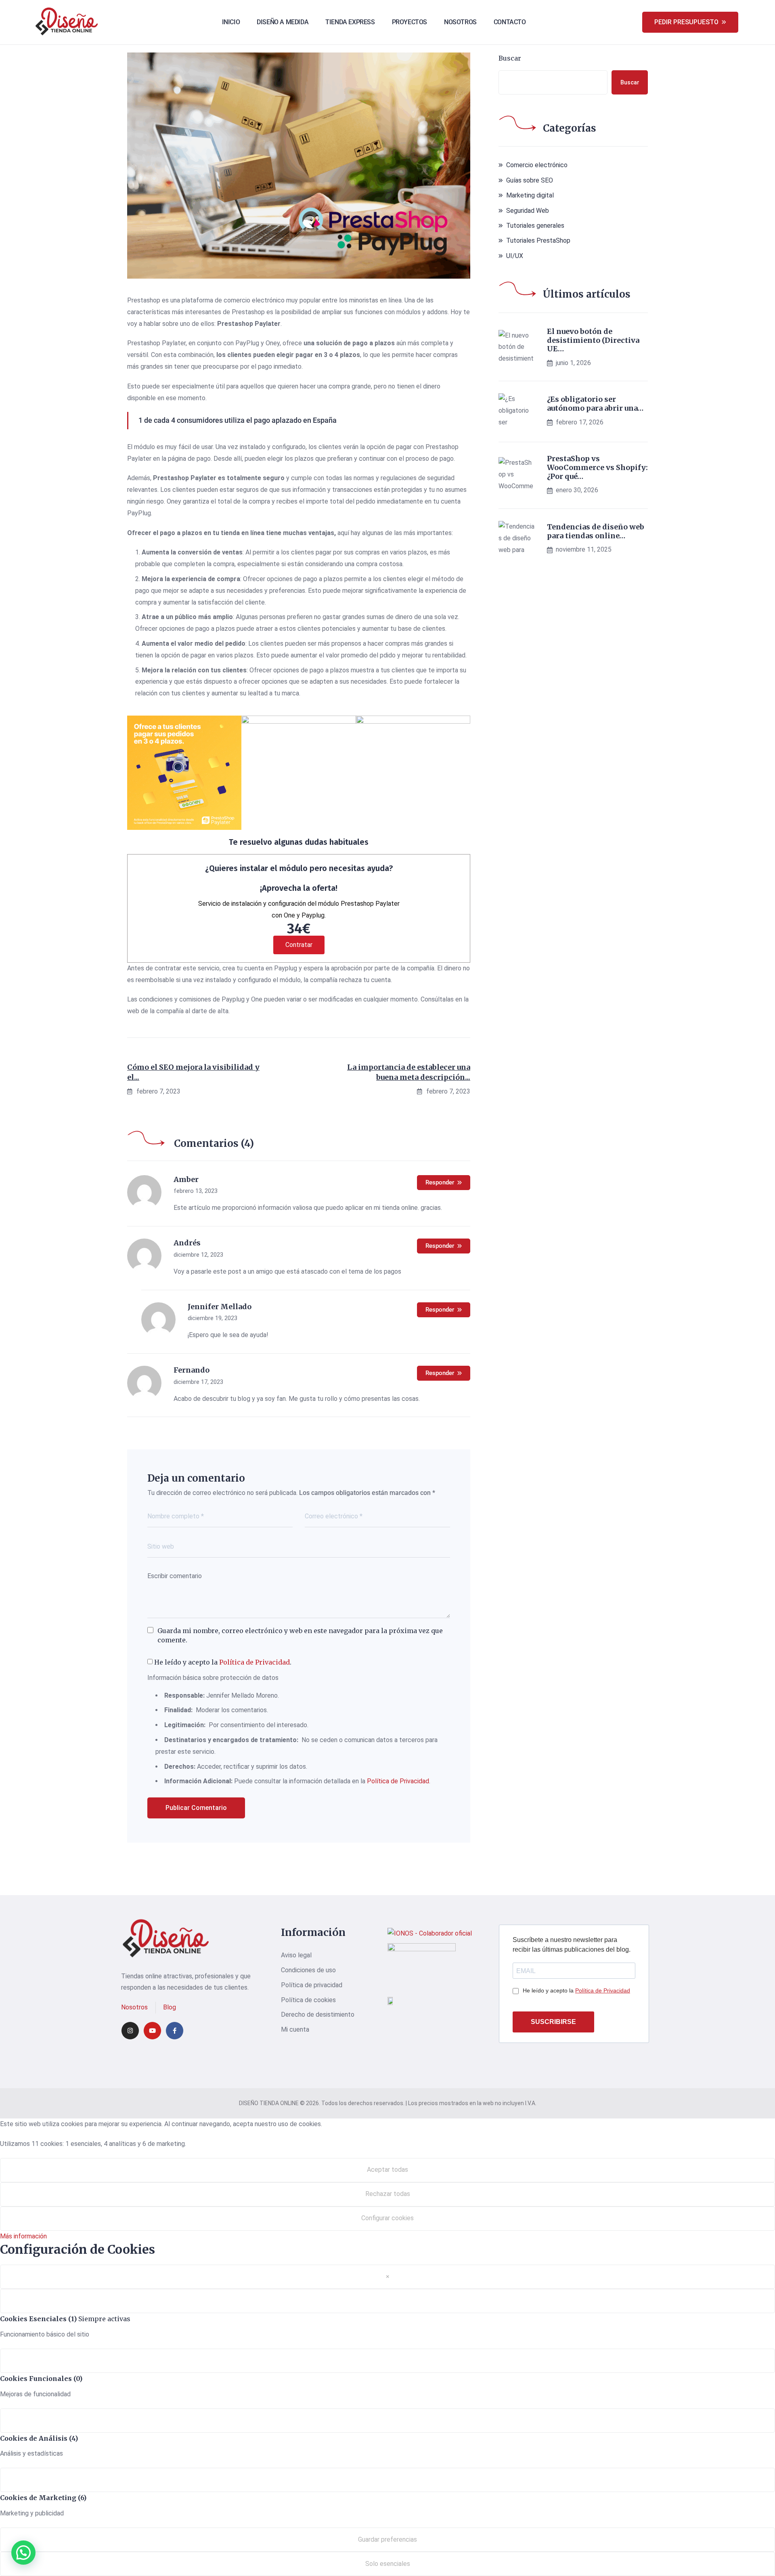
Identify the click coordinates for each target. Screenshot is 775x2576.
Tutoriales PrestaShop (538, 240)
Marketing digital (530, 195)
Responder (440, 1182)
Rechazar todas (388, 2194)
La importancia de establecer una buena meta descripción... (409, 1072)
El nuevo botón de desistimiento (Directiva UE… (593, 340)
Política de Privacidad (254, 1662)
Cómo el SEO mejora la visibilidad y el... (193, 1072)
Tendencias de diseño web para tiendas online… (596, 531)
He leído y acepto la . (222, 1662)
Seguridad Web (528, 211)
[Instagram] (130, 2031)
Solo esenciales (388, 2564)
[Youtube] (152, 2031)
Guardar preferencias (387, 2539)
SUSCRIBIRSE (553, 2022)
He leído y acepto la (576, 1990)
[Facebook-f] (175, 2031)
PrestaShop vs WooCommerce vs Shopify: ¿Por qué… (597, 467)
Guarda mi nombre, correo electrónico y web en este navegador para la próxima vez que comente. (300, 1635)
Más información (23, 2236)
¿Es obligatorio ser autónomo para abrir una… (595, 404)
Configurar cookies (387, 2218)
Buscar (510, 58)
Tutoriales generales (535, 226)
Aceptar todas (387, 2170)
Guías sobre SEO (530, 180)
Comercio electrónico (537, 165)
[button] (23, 2553)
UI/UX (515, 256)
